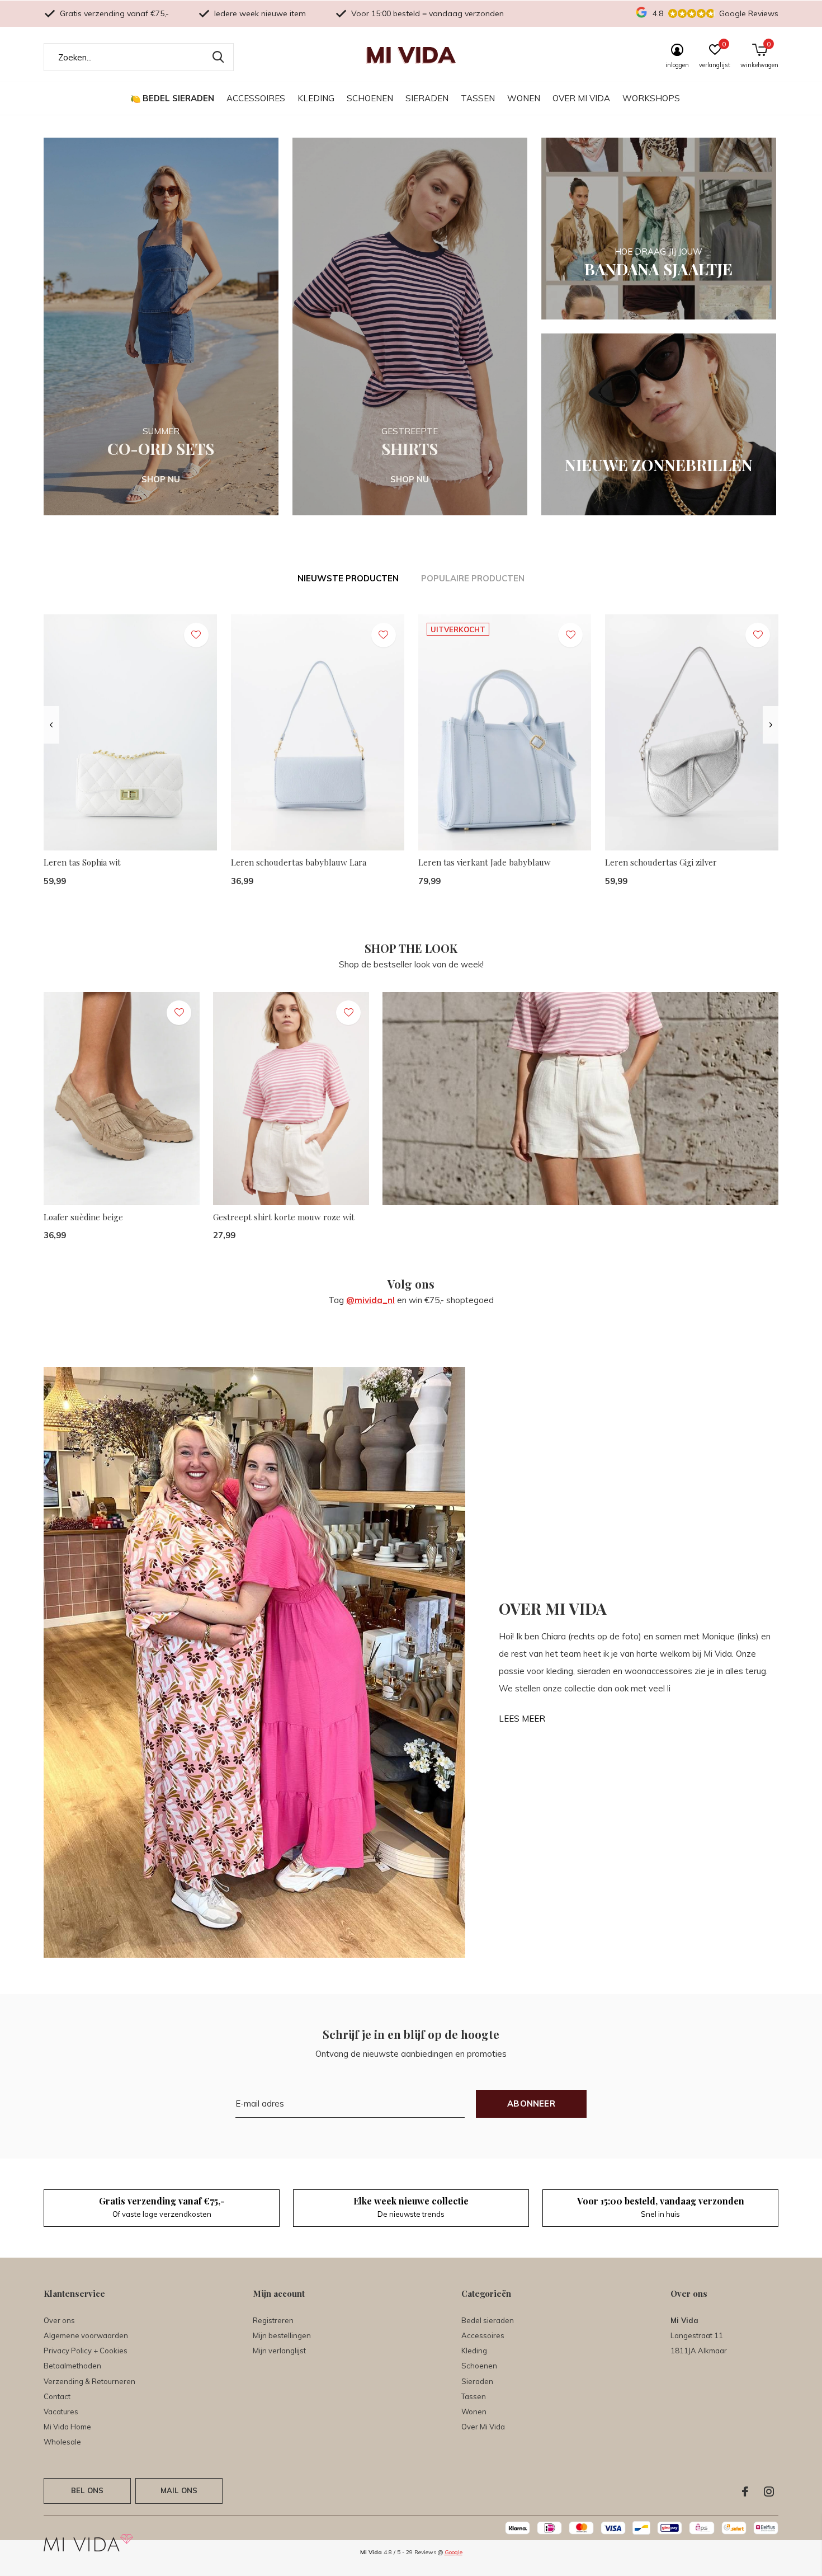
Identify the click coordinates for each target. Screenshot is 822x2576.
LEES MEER (522, 1719)
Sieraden (427, 98)
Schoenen (370, 98)
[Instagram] (769, 2492)
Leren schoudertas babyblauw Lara (299, 862)
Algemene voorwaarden (86, 2335)
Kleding (316, 98)
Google (453, 2552)
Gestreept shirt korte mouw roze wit (284, 1217)
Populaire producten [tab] (473, 578)
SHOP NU (161, 479)
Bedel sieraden (178, 98)
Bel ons (87, 2490)
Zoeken (218, 57)
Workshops (651, 98)
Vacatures (61, 2412)
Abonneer (531, 2103)
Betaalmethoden (72, 2366)
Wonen (524, 98)
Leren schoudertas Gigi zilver (661, 862)
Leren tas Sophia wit (82, 862)
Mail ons (179, 2490)
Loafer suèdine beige (83, 1217)
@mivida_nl (370, 1300)
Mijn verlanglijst (279, 2351)
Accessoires (256, 98)
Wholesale (62, 2442)
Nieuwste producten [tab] (348, 578)
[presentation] (51, 725)
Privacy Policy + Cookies (86, 2351)
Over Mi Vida (581, 98)
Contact (57, 2396)
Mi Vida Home (67, 2427)
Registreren (273, 2320)
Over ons (59, 2320)
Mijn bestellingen (282, 2335)
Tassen (478, 98)
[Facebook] (745, 2492)
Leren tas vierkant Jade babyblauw (485, 862)
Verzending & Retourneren (89, 2381)
